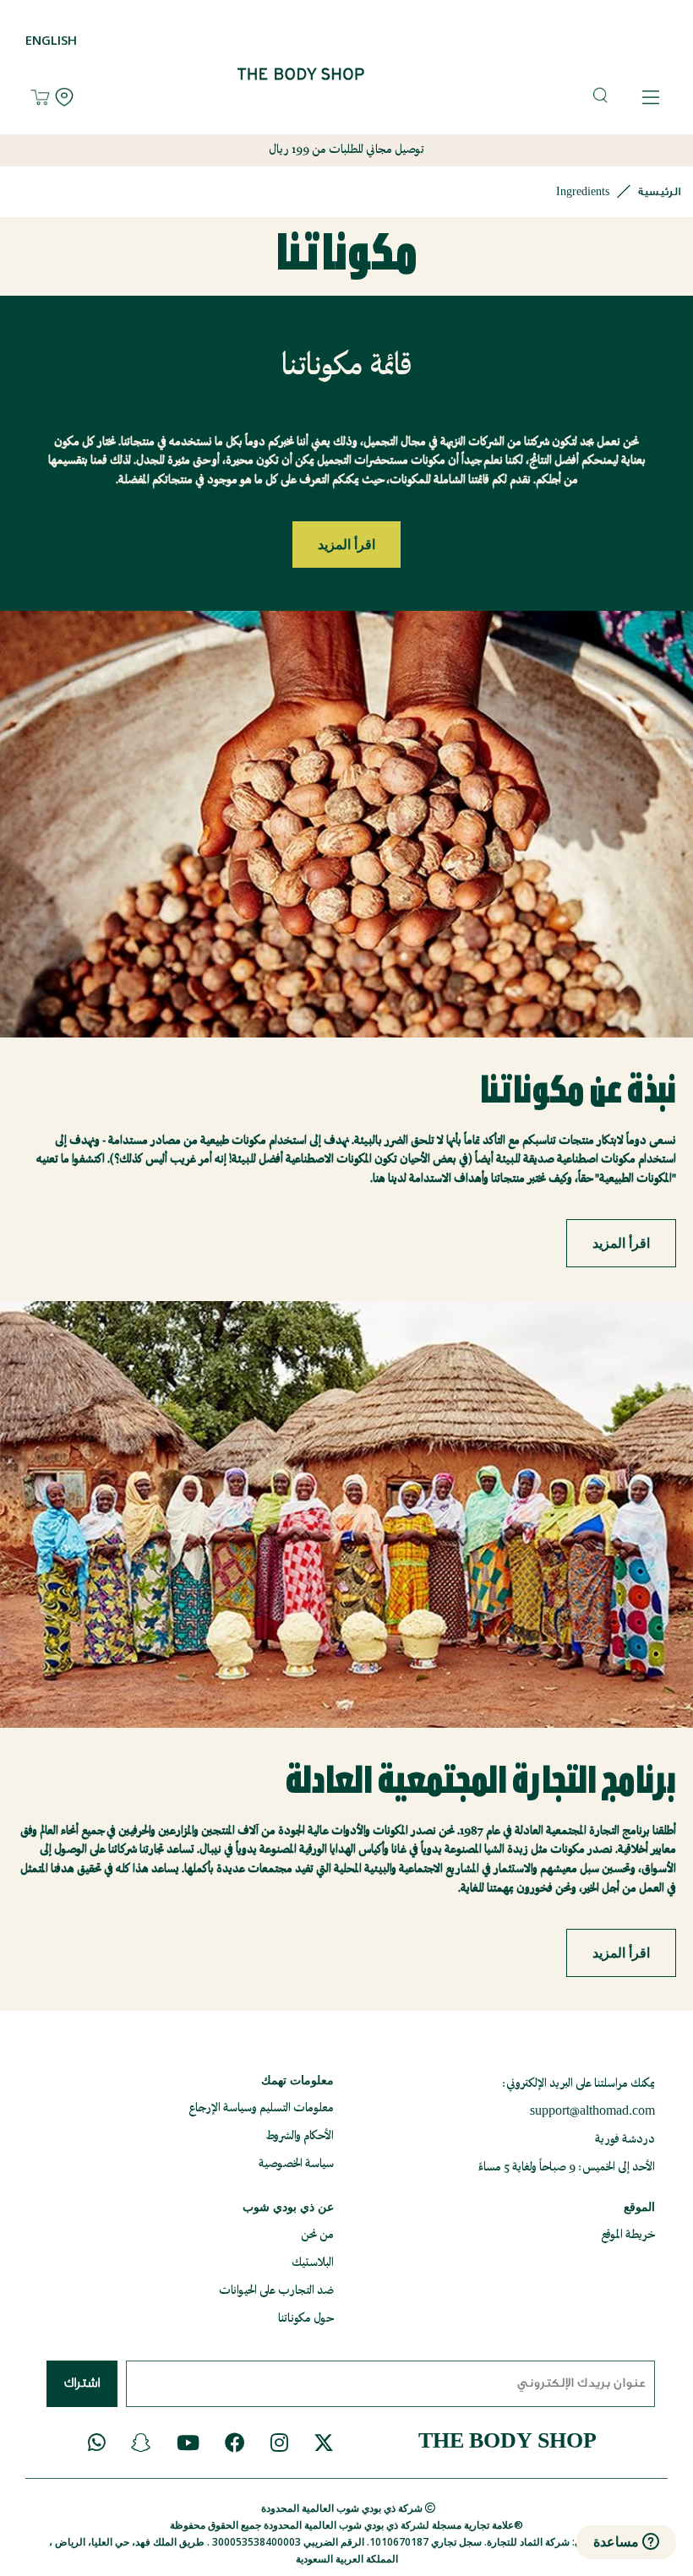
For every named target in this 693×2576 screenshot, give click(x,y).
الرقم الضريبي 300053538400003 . (284, 2542)
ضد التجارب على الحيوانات (276, 2291)
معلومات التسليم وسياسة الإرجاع (261, 2108)
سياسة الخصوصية (296, 2164)
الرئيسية (659, 191)
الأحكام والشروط (300, 2136)
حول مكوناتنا (306, 2319)
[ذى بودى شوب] (291, 98)
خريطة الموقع (628, 2235)
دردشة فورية (625, 2140)
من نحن (317, 2235)
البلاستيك (313, 2263)
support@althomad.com (592, 2112)
